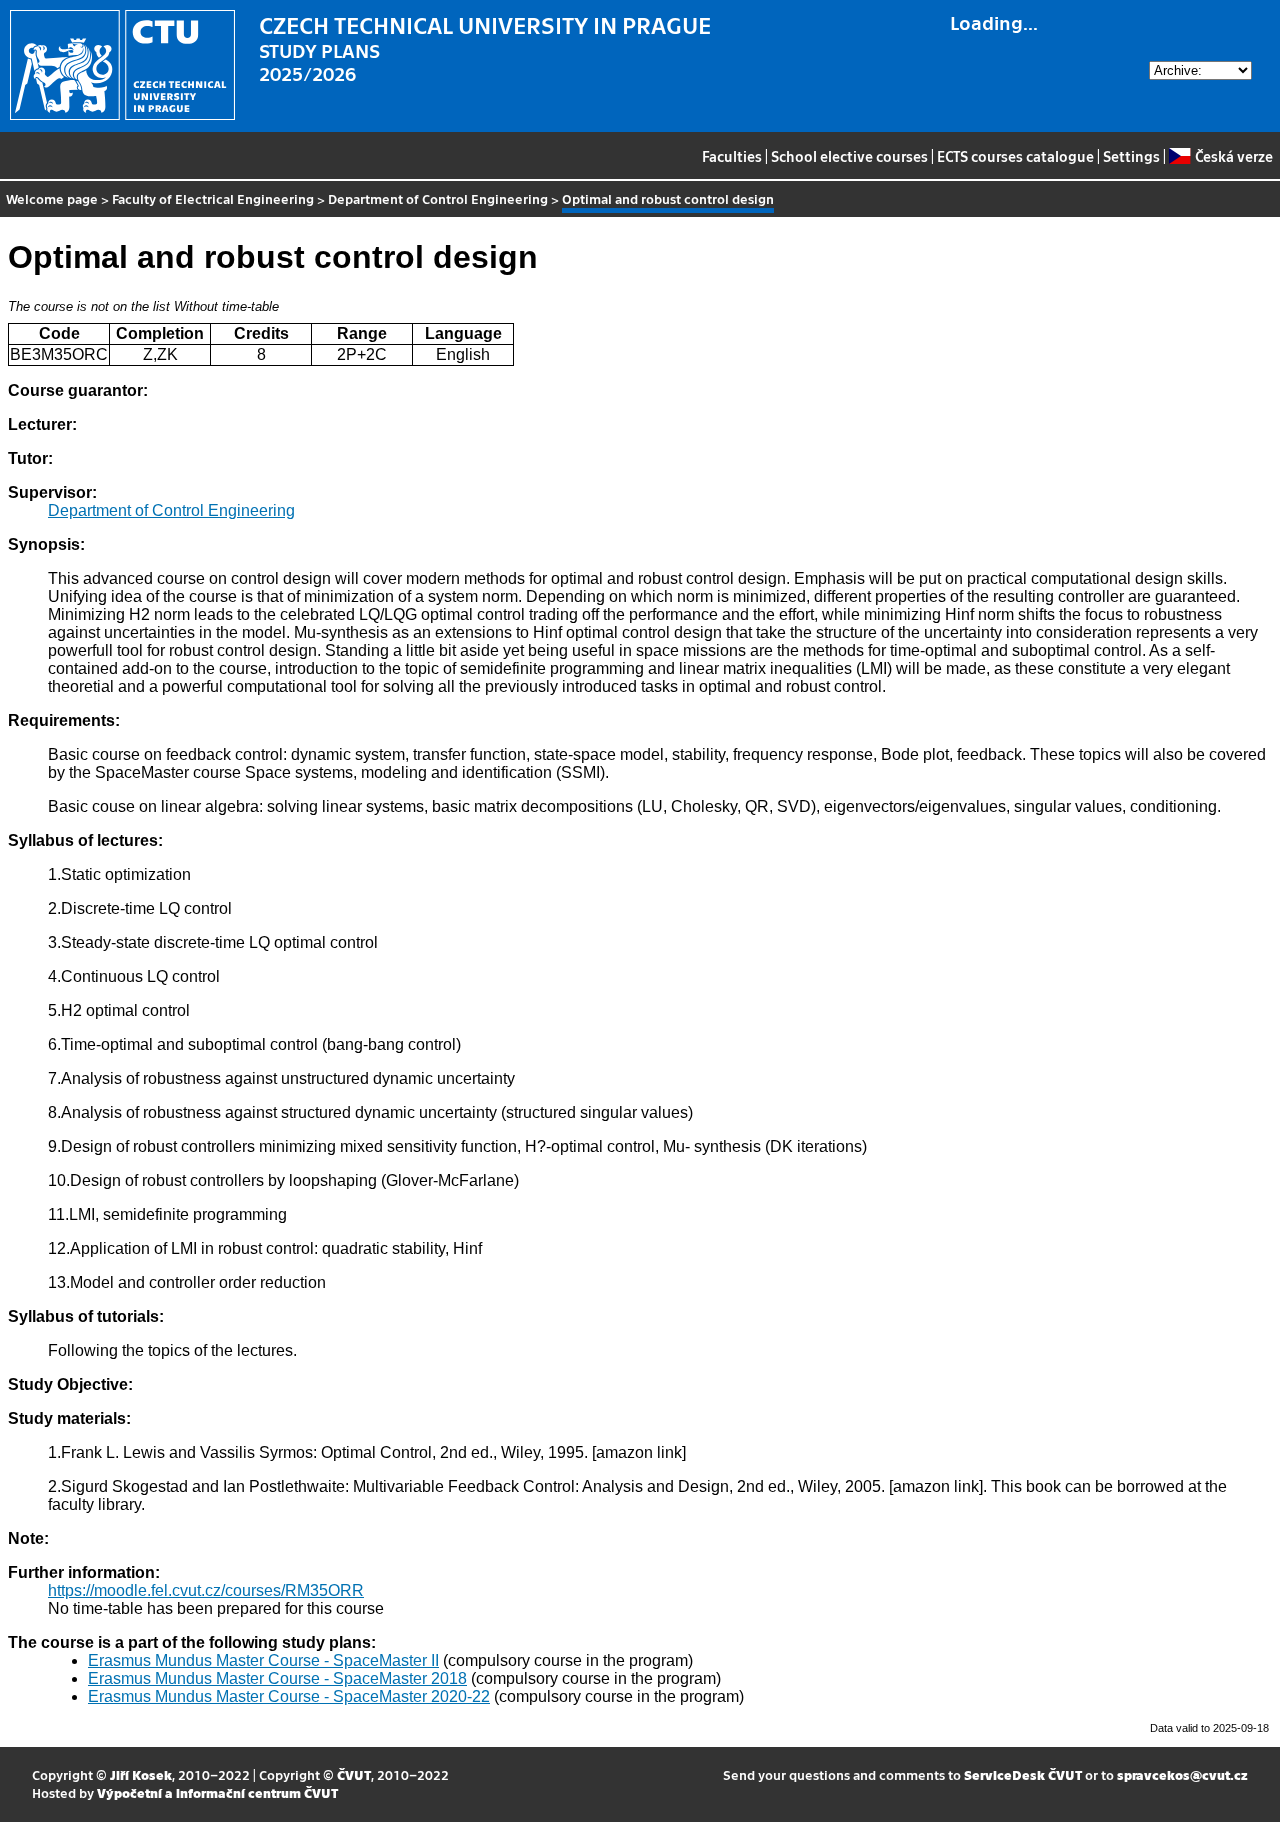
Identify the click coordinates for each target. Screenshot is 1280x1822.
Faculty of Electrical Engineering (213, 198)
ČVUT (354, 1774)
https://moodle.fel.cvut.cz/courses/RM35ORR (206, 1590)
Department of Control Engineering (438, 198)
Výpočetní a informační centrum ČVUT (217, 1792)
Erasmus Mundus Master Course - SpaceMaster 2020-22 (289, 1696)
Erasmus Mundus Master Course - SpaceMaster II (263, 1660)
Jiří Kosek (141, 1774)
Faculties (732, 156)
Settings (1131, 156)
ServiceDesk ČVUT (1023, 1774)
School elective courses (849, 156)
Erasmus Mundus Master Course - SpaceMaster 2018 (277, 1678)
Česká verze (1233, 156)
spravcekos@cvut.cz (1182, 1774)
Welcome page (52, 198)
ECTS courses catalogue (1015, 156)
